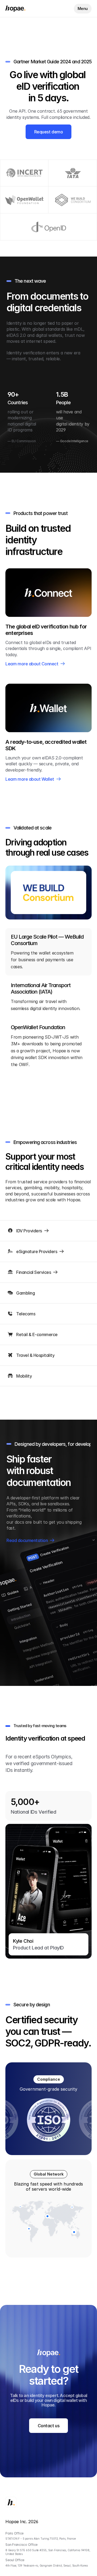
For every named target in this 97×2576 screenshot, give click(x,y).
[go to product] (48, 593)
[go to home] (15, 9)
